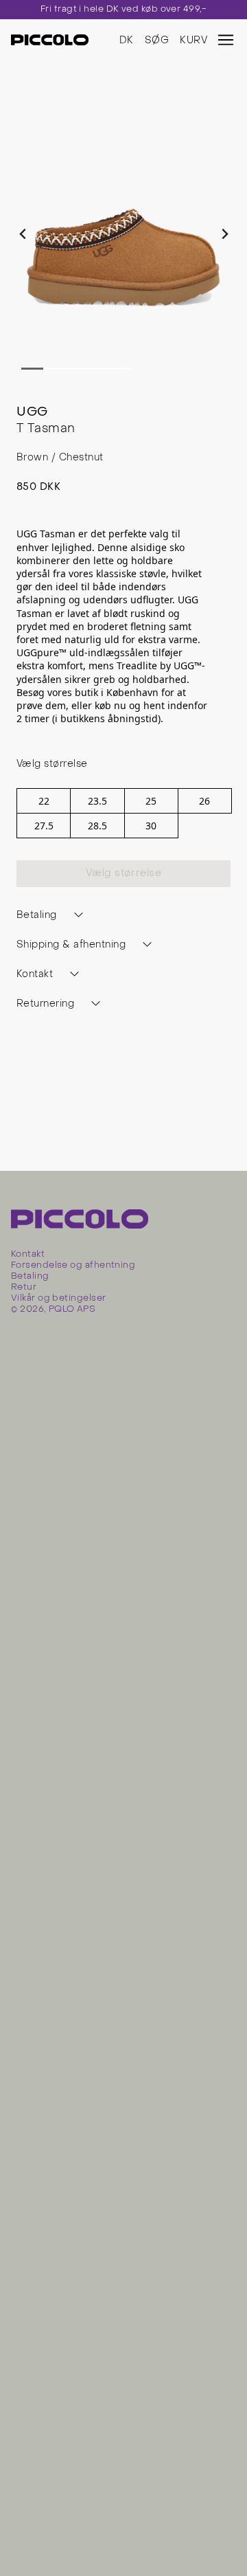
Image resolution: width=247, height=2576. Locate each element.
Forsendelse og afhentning (73, 1266)
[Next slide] (224, 234)
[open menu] (226, 40)
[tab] (32, 369)
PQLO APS (72, 1310)
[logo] (50, 40)
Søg (157, 41)
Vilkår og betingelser (58, 1299)
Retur (24, 1288)
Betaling (30, 1277)
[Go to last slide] (23, 234)
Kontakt (28, 1255)
